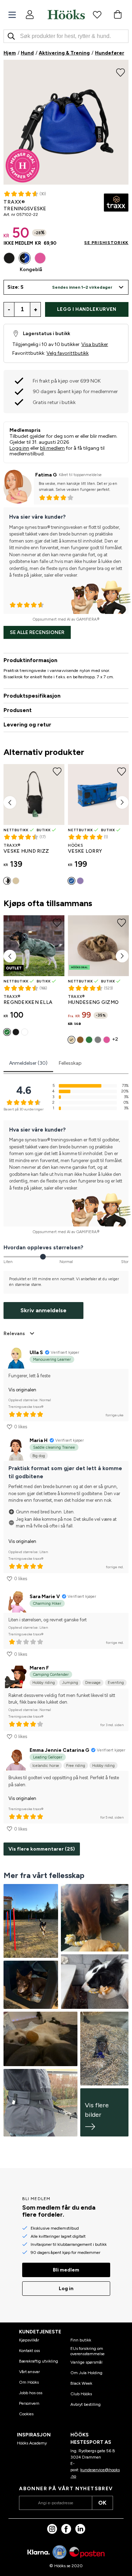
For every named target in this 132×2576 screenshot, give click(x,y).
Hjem (10, 53)
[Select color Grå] (98, 1040)
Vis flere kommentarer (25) (42, 1849)
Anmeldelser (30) (28, 1063)
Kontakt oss (29, 2351)
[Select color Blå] (71, 881)
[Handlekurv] (118, 14)
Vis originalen (22, 1390)
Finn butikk (81, 2340)
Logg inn (19, 448)
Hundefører (110, 53)
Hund (27, 53)
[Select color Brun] (80, 1040)
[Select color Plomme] (25, 1032)
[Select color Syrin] (80, 881)
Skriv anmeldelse (43, 1310)
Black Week (81, 2383)
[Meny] (12, 15)
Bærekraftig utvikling (39, 2361)
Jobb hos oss (31, 2393)
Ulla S (36, 1353)
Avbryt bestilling (86, 2404)
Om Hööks (29, 2382)
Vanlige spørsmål (86, 2362)
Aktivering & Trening (64, 53)
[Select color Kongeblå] (25, 258)
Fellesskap (70, 1063)
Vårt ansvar (29, 2372)
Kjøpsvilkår (29, 2340)
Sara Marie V (45, 1597)
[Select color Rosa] (40, 258)
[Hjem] (66, 14)
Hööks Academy (32, 2443)
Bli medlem (66, 2270)
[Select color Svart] (9, 258)
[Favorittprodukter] (97, 14)
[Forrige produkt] (10, 802)
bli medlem (52, 448)
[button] (66, 287)
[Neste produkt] (122, 802)
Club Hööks (81, 2394)
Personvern (29, 2403)
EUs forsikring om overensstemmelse (87, 2351)
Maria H (39, 1440)
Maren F (39, 1668)
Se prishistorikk (106, 243)
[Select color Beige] (16, 881)
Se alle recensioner (37, 632)
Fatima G (46, 475)
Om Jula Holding (86, 2373)
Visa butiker (95, 344)
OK (102, 2503)
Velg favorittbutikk (68, 353)
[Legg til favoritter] (121, 72)
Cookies (26, 2414)
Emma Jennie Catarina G (59, 1750)
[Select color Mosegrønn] (7, 1032)
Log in (66, 2289)
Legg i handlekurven (87, 309)
